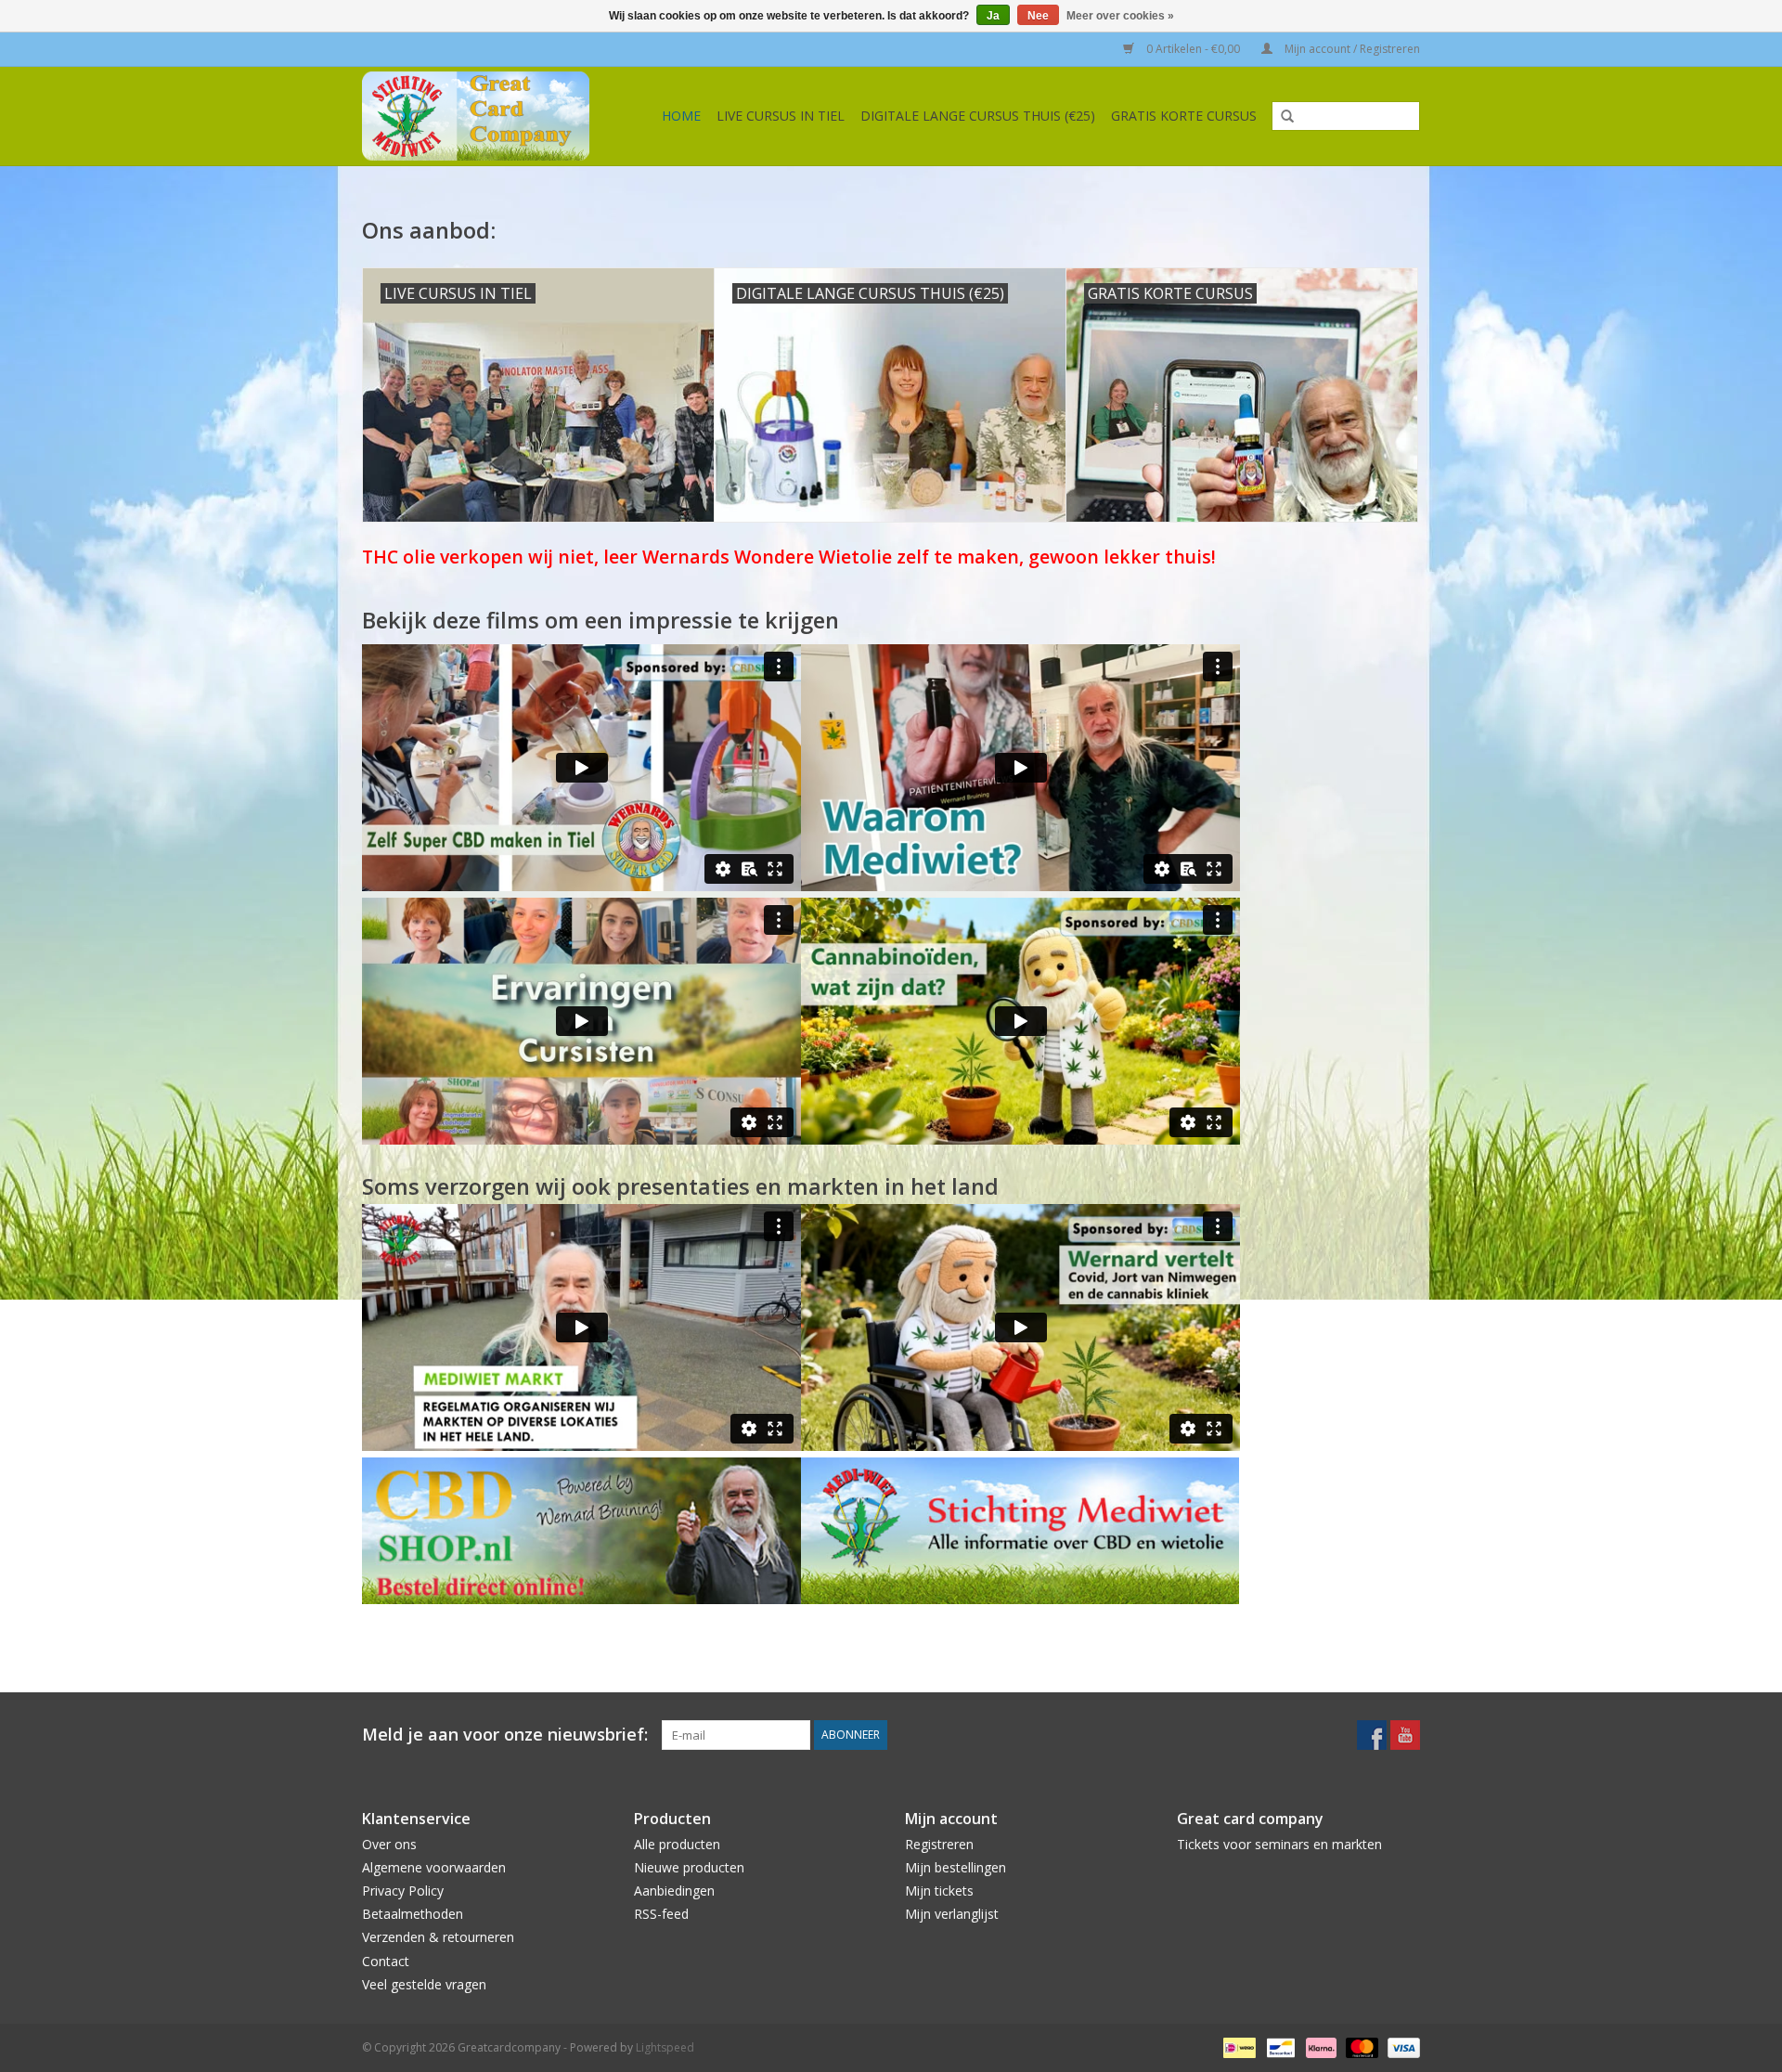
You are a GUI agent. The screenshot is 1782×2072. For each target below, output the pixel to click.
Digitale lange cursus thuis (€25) (978, 116)
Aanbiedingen (674, 1891)
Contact (386, 1961)
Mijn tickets (939, 1891)
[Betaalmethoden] (1237, 2046)
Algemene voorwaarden (434, 1867)
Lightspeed (665, 2047)
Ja (993, 16)
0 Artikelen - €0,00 (1193, 49)
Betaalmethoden (413, 1914)
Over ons (389, 1844)
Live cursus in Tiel (781, 116)
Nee (1038, 16)
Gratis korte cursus (1184, 116)
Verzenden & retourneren (438, 1937)
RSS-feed (661, 1914)
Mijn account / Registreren (1351, 49)
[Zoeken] (1281, 117)
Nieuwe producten (689, 1867)
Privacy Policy (403, 1891)
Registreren (939, 1844)
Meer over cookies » (1120, 16)
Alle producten (677, 1844)
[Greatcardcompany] (484, 116)
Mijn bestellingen (956, 1867)
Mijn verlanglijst (952, 1914)
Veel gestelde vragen (424, 1984)
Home (681, 116)
